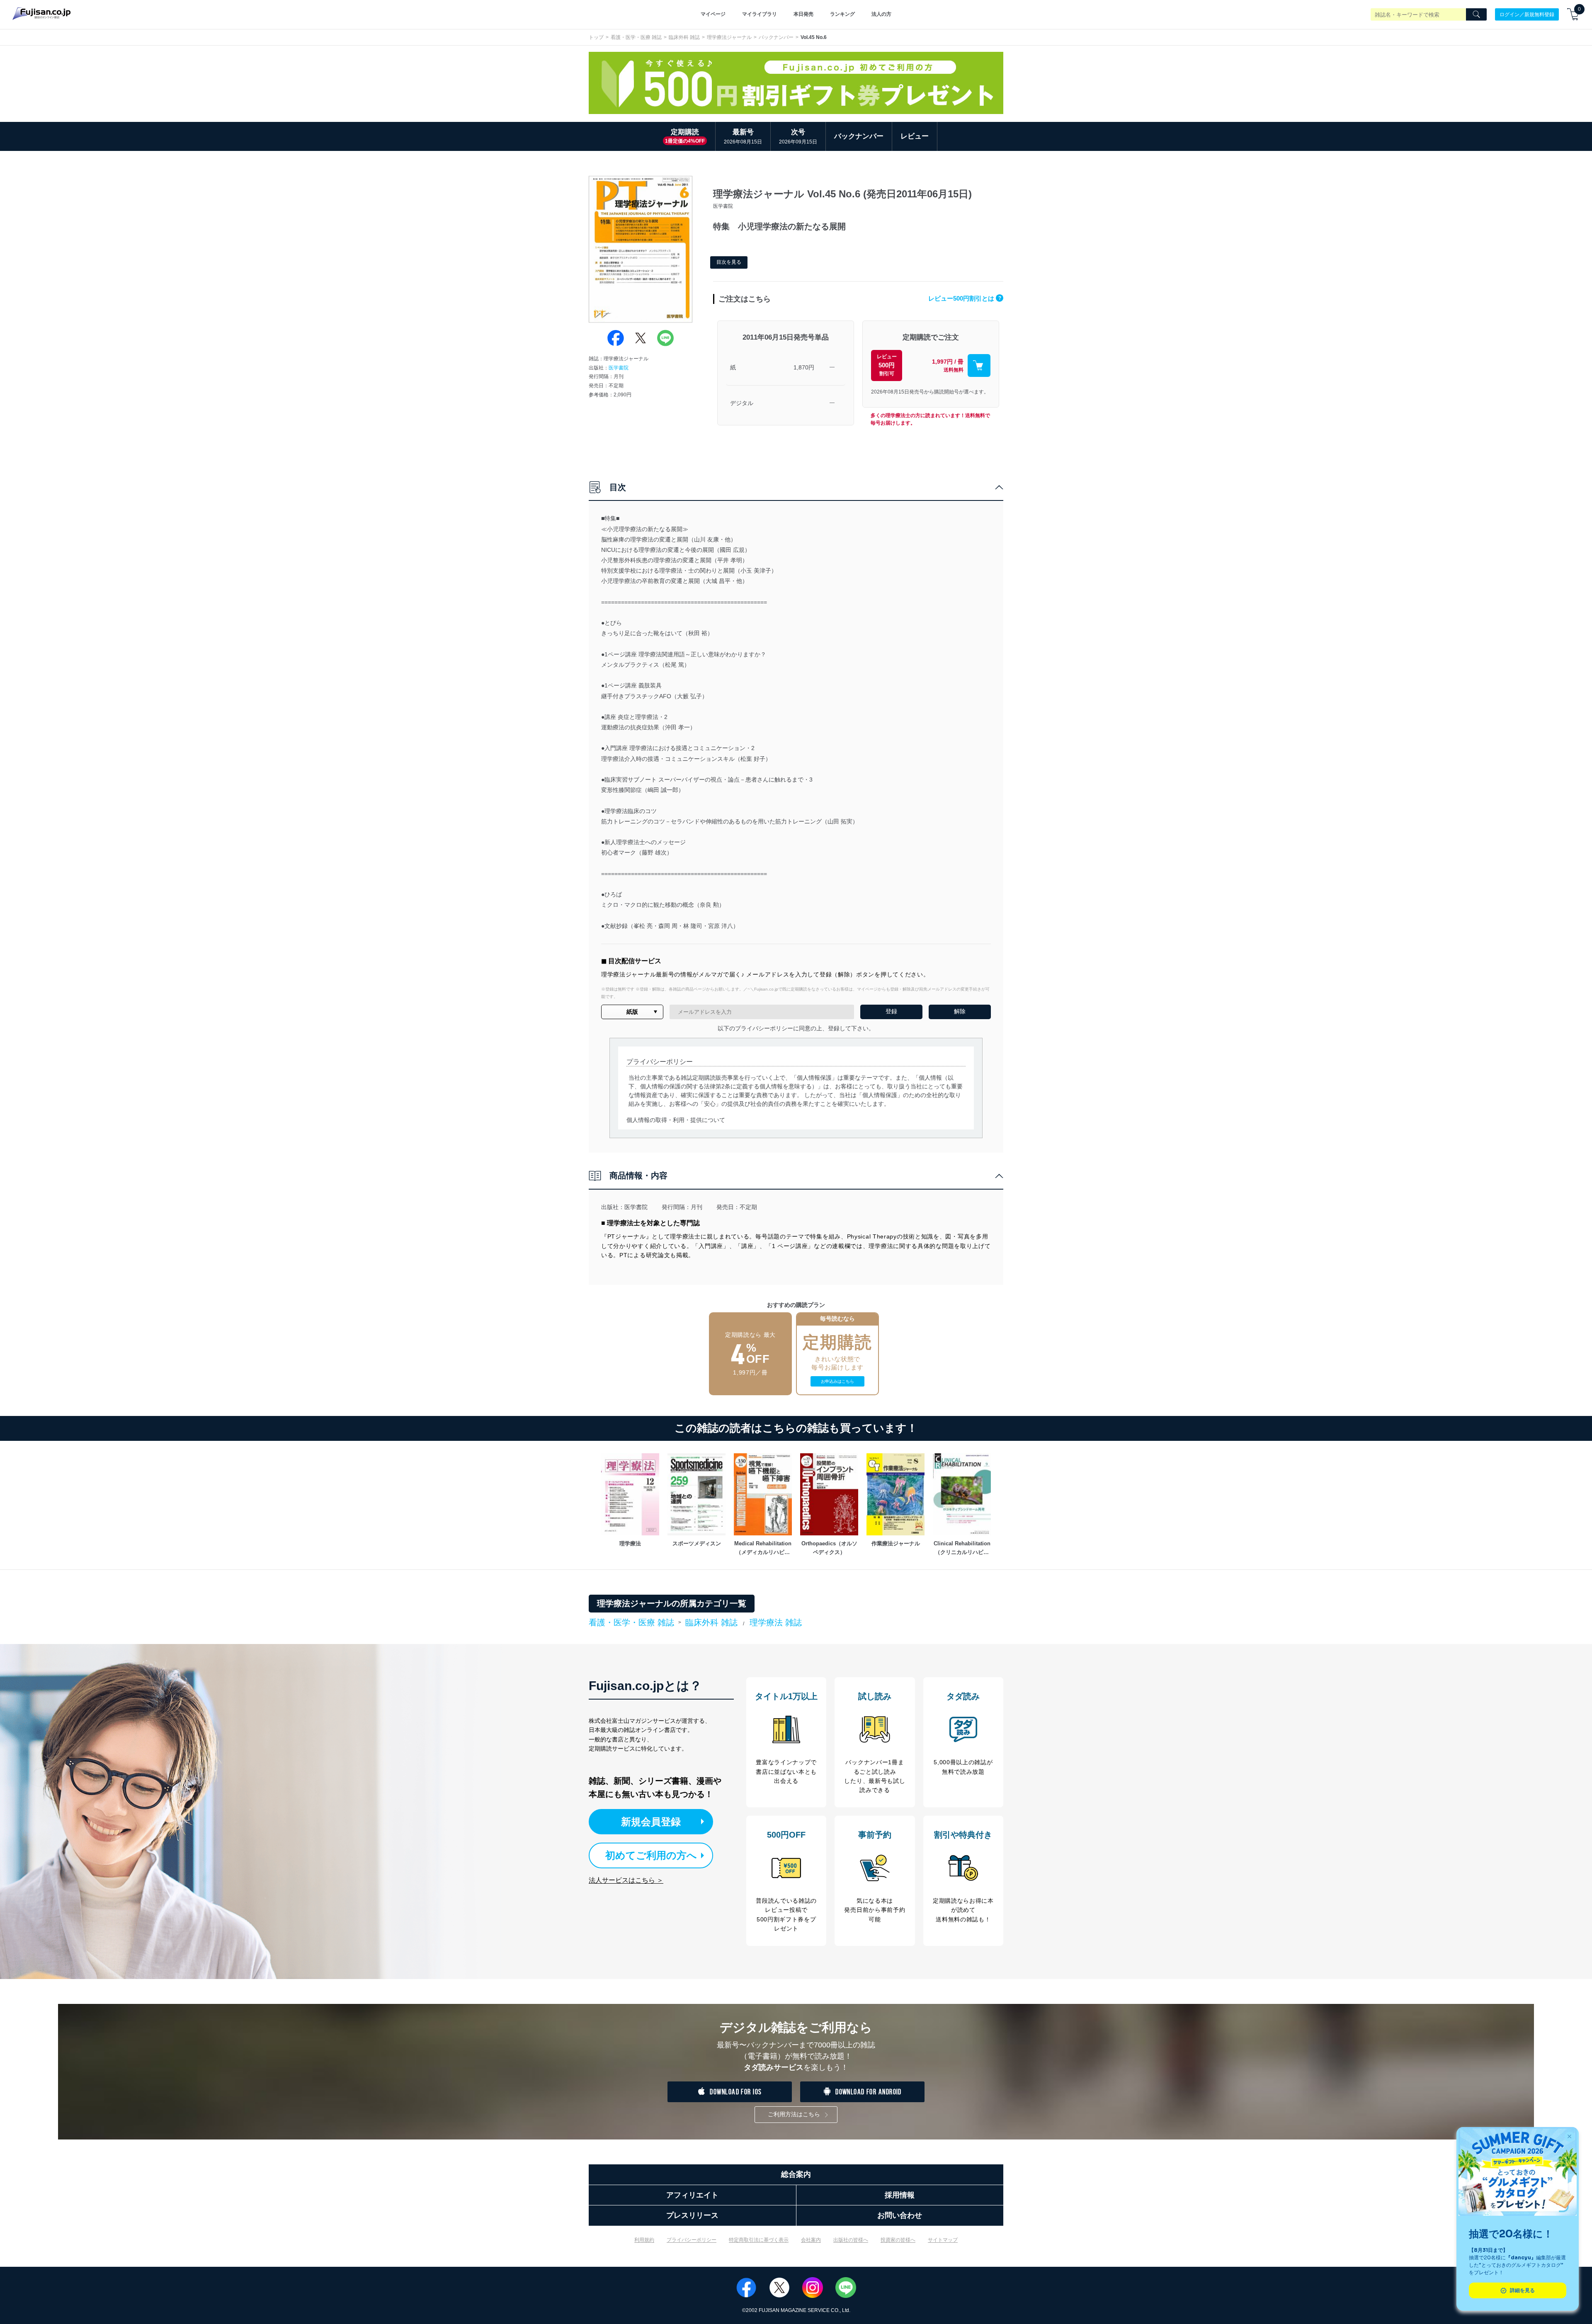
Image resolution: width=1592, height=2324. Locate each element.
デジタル (742, 403)
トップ (596, 37)
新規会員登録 (651, 1822)
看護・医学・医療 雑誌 (636, 37)
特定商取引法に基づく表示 (759, 2240)
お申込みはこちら (837, 1381)
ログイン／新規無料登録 (1527, 14)
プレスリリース (692, 2215)
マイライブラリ (760, 14)
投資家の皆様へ (898, 2240)
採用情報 (900, 2195)
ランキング (842, 14)
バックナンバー (776, 37)
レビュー (915, 136)
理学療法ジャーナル (729, 37)
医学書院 (619, 368)
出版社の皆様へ (851, 2240)
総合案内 (796, 2174)
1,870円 (804, 367)
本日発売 (803, 14)
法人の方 (881, 14)
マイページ (713, 14)
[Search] (1476, 15)
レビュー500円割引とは (965, 298)
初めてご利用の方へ (651, 1855)
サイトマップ (943, 2240)
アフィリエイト (692, 2195)
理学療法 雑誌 (776, 1622)
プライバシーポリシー (692, 2240)
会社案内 (811, 2240)
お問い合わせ (900, 2215)
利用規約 (644, 2240)
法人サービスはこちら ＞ (626, 1880)
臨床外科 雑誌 (684, 37)
